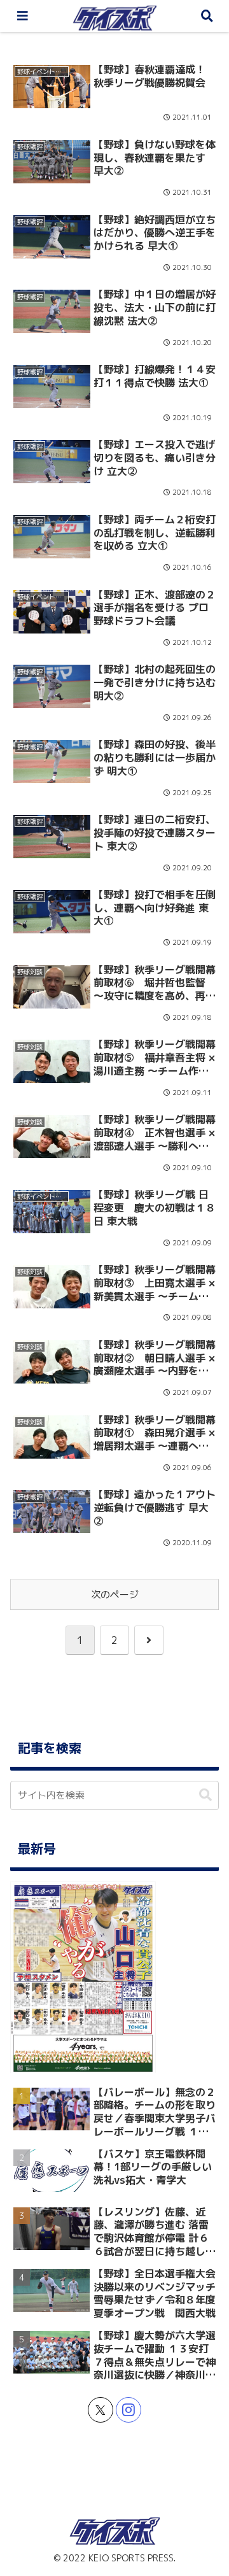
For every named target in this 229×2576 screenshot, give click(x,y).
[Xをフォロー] (101, 2410)
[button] (205, 1795)
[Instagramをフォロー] (128, 2410)
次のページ (115, 1595)
